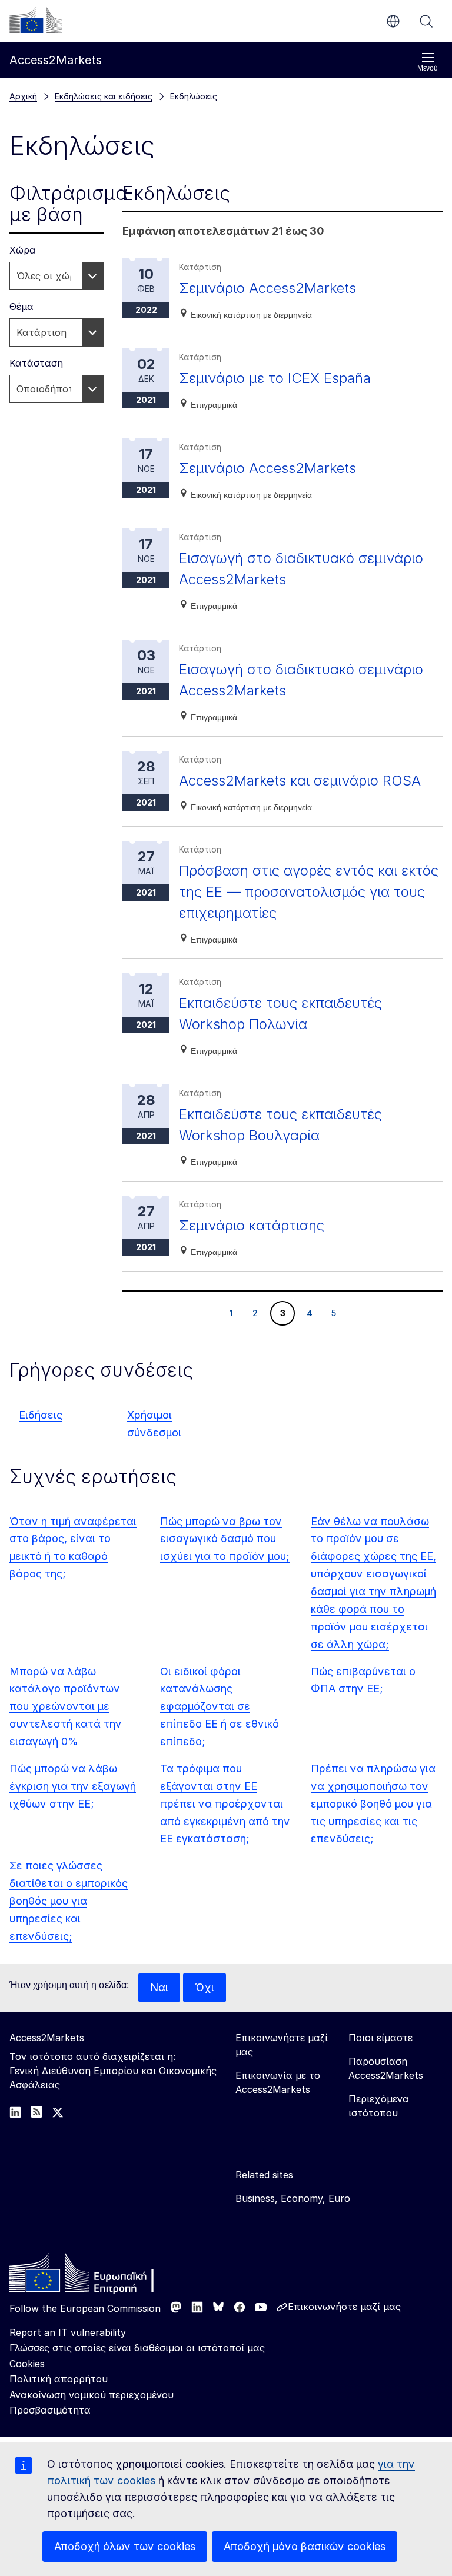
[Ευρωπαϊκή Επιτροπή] (36, 20)
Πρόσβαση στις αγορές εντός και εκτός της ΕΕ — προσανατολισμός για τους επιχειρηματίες (309, 892)
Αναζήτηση (426, 21)
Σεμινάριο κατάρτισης (252, 1225)
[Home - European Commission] (95, 2276)
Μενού (428, 68)
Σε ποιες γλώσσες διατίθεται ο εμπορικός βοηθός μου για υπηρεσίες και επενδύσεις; (69, 1901)
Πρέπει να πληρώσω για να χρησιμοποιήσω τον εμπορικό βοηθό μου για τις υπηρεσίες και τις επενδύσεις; (373, 1804)
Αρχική (23, 96)
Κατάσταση (36, 363)
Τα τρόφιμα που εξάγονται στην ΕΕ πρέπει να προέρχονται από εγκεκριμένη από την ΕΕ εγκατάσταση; (225, 1804)
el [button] (393, 21)
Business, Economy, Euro (293, 2198)
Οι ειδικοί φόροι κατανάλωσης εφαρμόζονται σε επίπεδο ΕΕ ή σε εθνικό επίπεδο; (220, 1707)
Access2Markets (47, 2038)
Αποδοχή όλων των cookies (125, 2546)
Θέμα (21, 307)
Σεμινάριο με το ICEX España (275, 378)
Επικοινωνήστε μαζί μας (344, 2307)
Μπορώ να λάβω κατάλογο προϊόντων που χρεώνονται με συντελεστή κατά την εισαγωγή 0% (66, 1707)
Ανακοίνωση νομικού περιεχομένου (92, 2395)
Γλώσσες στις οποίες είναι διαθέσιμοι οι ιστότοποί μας (137, 2348)
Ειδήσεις (41, 1415)
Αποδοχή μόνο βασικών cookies (305, 2546)
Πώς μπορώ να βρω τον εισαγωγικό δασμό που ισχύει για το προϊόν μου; (225, 1539)
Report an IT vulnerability (68, 2332)
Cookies (27, 2364)
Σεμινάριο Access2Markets (267, 288)
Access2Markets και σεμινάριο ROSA (300, 781)
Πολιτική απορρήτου (59, 2379)
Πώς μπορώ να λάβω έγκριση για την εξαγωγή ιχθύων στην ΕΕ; (73, 1786)
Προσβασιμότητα (50, 2410)
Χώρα (23, 250)
